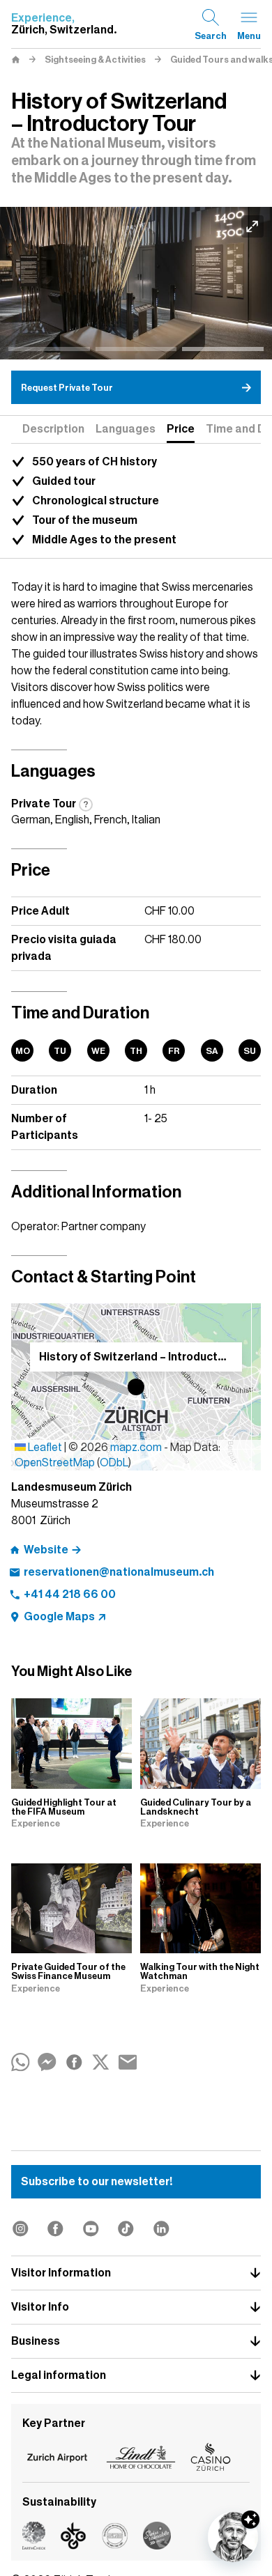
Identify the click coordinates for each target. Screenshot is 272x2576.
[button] (136, 1387)
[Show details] (250, 2520)
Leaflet (44, 1448)
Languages (126, 429)
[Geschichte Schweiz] (136, 283)
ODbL (114, 1463)
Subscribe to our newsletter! (97, 2182)
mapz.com (137, 1448)
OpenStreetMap (55, 1463)
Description (53, 429)
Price (181, 429)
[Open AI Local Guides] (233, 2537)
